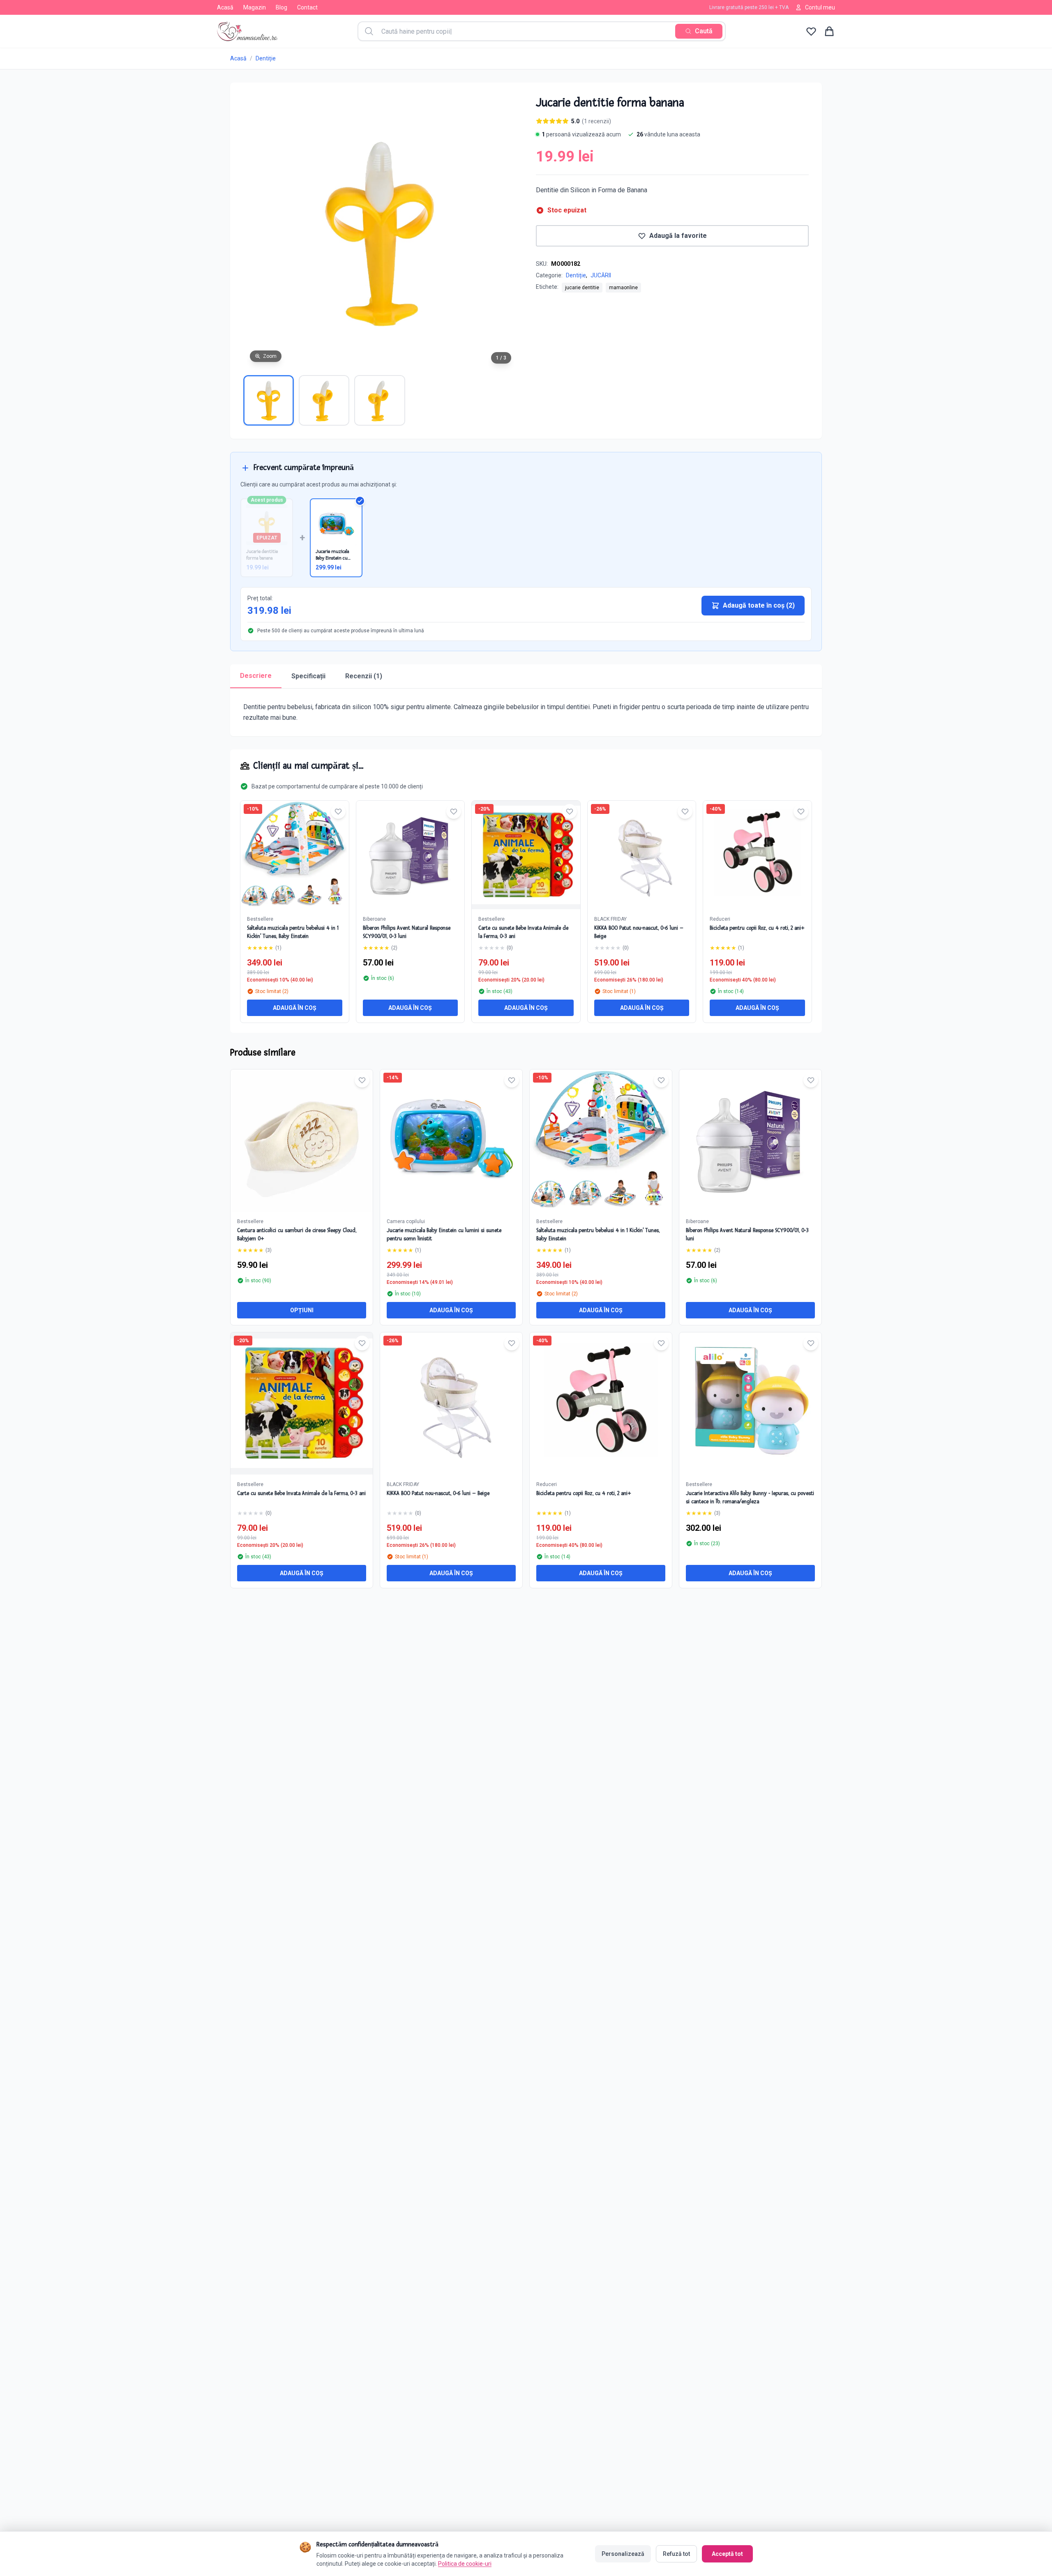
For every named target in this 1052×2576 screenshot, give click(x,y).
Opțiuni (302, 1310)
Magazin (255, 7)
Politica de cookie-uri (465, 2564)
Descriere (256, 676)
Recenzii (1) (364, 676)
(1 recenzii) (596, 121)
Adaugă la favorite (678, 236)
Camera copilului (406, 1221)
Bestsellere (260, 919)
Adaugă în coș (295, 1008)
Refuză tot (676, 2554)
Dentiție (266, 58)
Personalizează (623, 2554)
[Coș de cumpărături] (829, 31)
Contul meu (820, 7)
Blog (281, 7)
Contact (307, 7)
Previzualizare (306, 1147)
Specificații (308, 676)
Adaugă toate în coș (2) (759, 605)
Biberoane (374, 919)
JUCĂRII (601, 275)
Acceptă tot (727, 2554)
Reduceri (720, 919)
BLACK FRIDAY (610, 919)
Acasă (225, 7)
